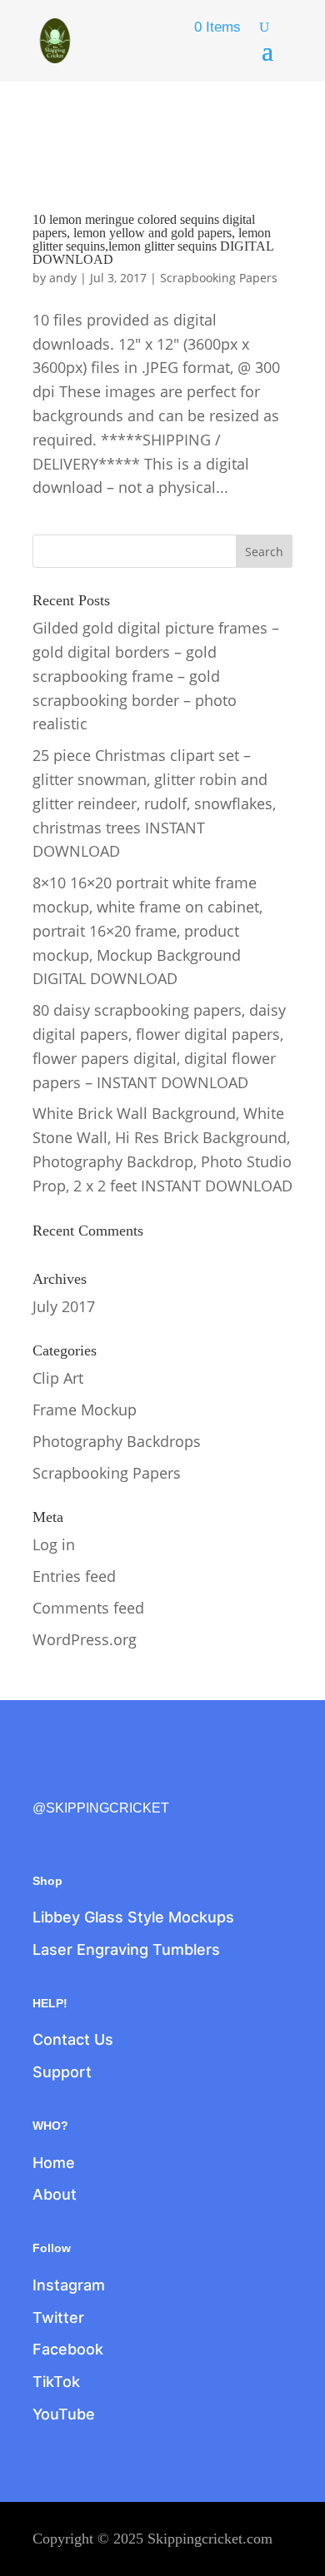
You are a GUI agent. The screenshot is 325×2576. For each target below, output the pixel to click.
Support (62, 2072)
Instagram (69, 2285)
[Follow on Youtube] (186, 1780)
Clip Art (58, 1378)
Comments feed (88, 1608)
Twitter (58, 2317)
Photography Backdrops (117, 1441)
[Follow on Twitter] (81, 1780)
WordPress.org (85, 1639)
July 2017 (64, 1306)
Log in (54, 1544)
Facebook (68, 2349)
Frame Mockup (85, 1410)
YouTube (64, 2414)
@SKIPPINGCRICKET (101, 1808)
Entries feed (74, 1576)
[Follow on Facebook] (46, 1780)
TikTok (56, 2382)
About (55, 2194)
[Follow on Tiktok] (151, 1780)
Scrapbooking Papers (219, 278)
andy (63, 278)
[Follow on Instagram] (116, 1780)
